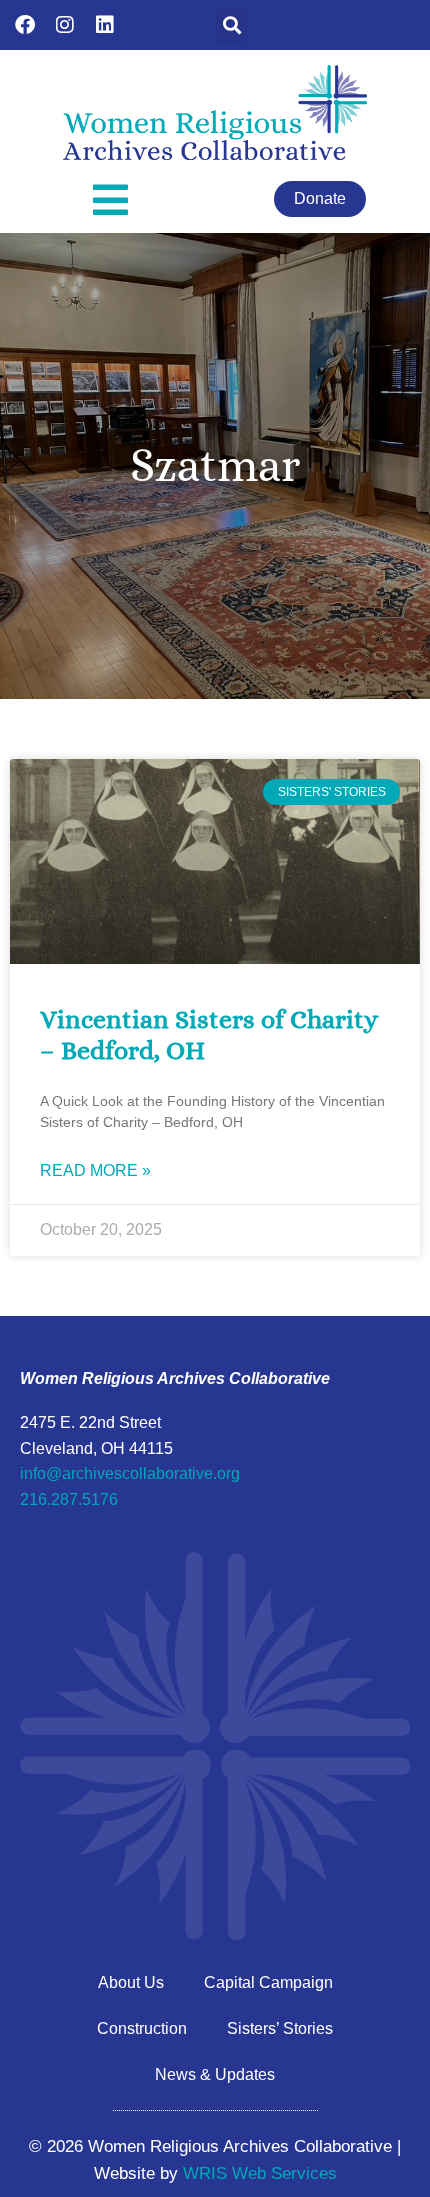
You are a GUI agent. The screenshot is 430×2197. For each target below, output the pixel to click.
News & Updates (215, 2074)
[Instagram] (65, 25)
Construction (142, 2028)
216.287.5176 (69, 1499)
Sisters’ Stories (280, 2028)
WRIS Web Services (260, 2173)
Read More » (95, 1170)
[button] (231, 25)
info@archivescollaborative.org (130, 1473)
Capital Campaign (268, 1982)
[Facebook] (25, 25)
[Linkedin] (105, 25)
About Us (131, 1982)
